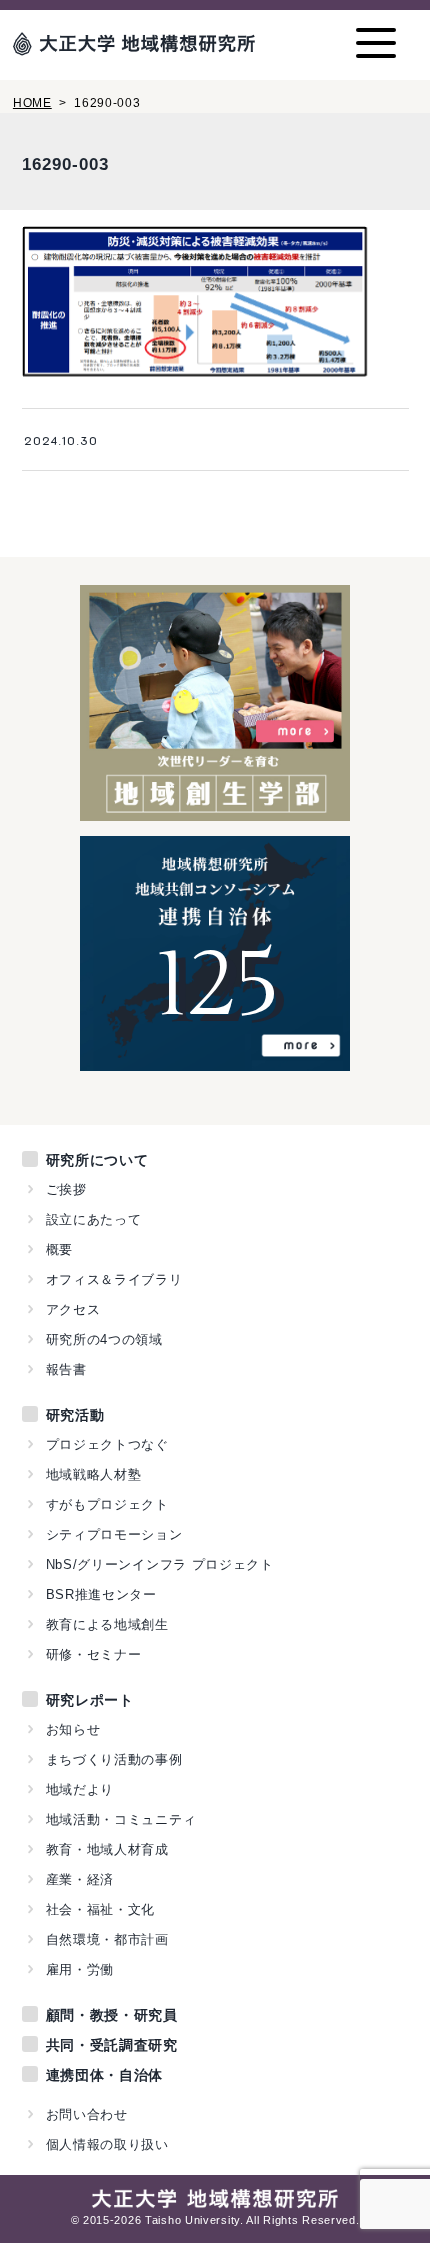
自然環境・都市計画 (107, 1939)
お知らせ (73, 1729)
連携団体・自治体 (105, 2075)
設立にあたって (94, 1219)
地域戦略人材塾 (94, 1474)
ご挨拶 (66, 1189)
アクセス (73, 1309)
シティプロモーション (114, 1534)
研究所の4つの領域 (104, 1339)
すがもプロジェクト (107, 1504)
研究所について (97, 1160)
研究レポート (90, 1700)
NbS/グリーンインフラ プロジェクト (160, 1564)
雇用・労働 (80, 1969)
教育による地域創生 (107, 1624)
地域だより (80, 1789)
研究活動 (75, 1415)
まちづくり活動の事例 (114, 1759)
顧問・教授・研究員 (112, 2015)
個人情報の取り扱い (107, 2144)
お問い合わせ (87, 2114)
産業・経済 (80, 1879)
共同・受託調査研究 (112, 2045)
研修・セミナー (94, 1654)
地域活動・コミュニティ (121, 1819)
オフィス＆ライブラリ (114, 1279)
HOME (32, 103)
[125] (215, 1060)
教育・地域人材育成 (107, 1849)
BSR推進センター (101, 1594)
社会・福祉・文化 (101, 1909)
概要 (59, 1249)
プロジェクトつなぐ (107, 1444)
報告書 (66, 1369)
